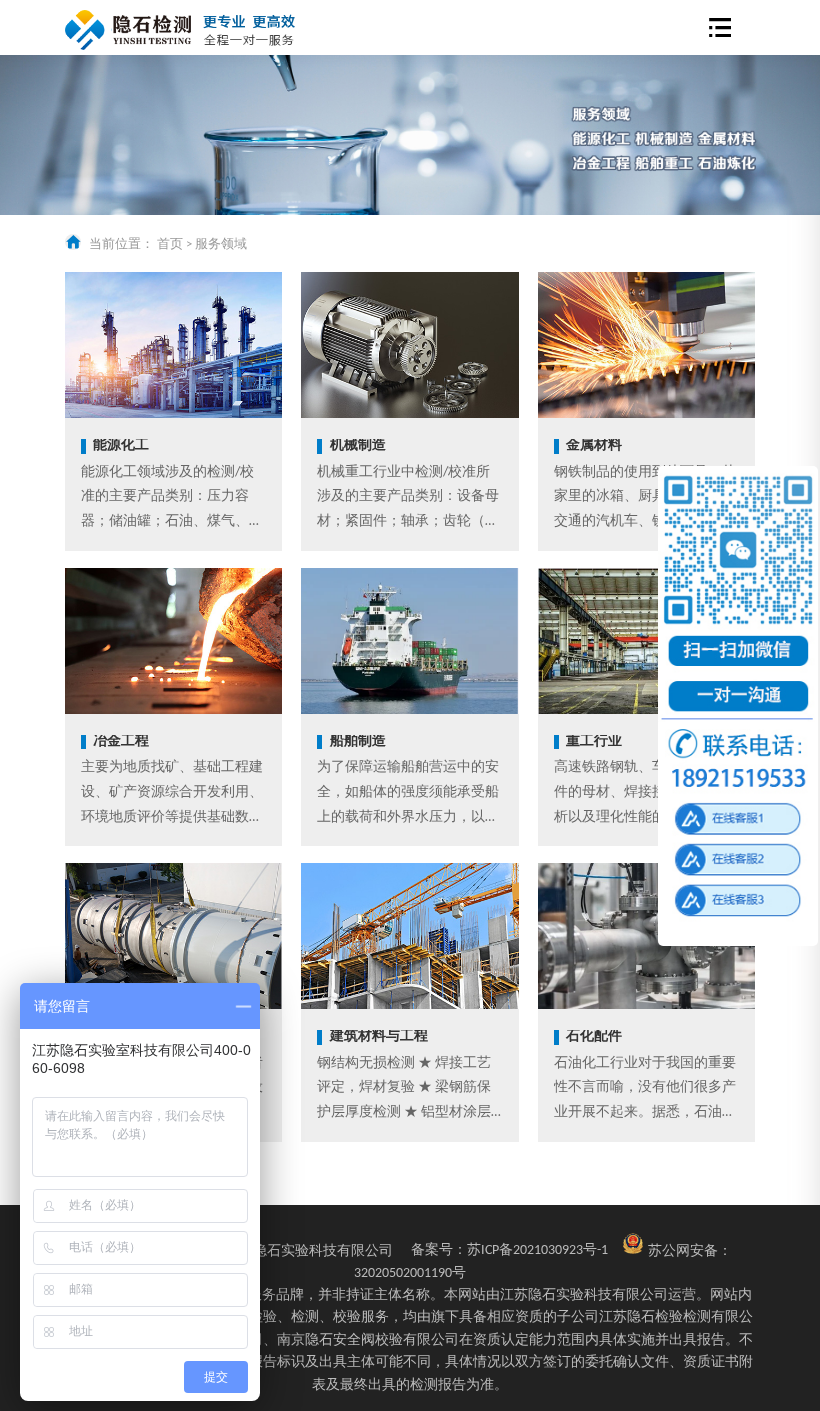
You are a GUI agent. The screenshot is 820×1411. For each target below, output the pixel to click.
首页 (170, 244)
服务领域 (221, 244)
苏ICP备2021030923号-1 (509, 1250)
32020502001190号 (410, 1273)
